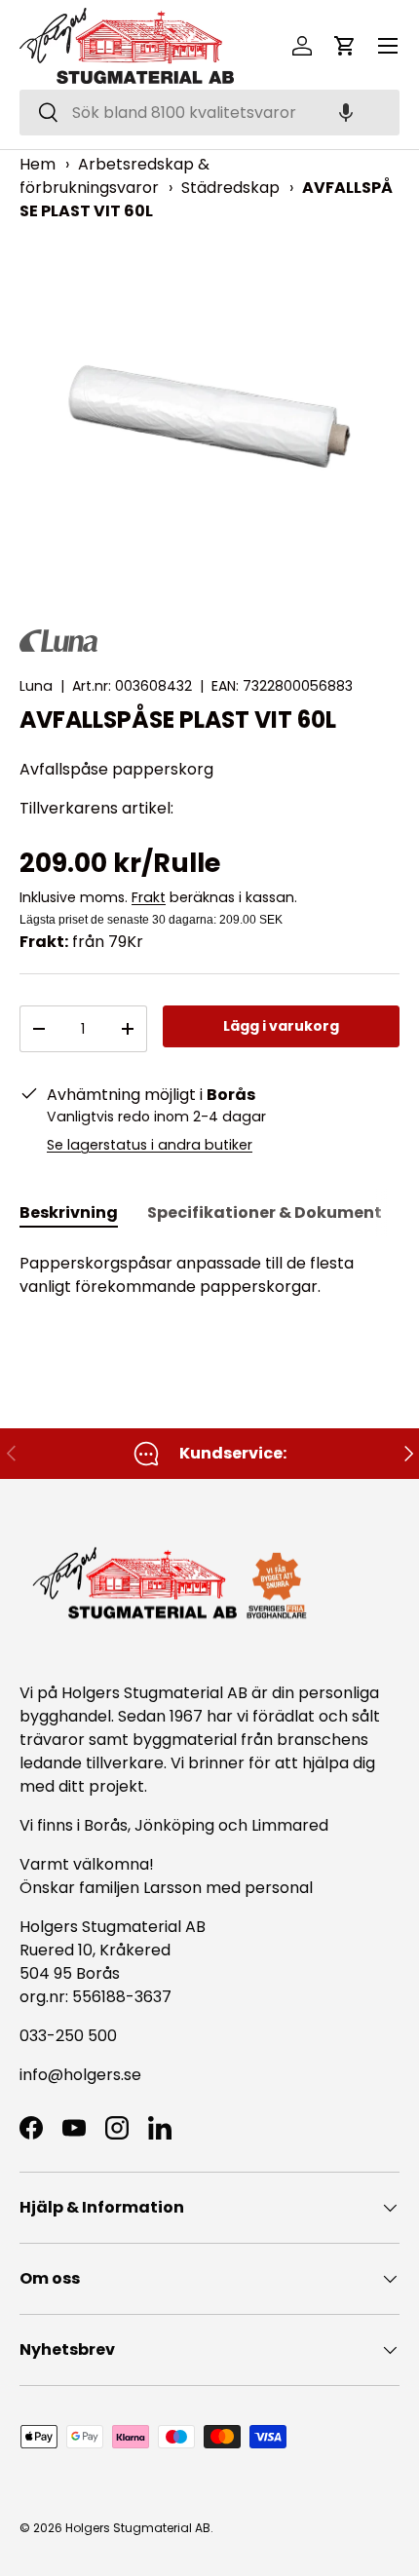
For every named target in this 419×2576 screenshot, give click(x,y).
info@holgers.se (80, 2075)
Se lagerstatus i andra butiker (150, 1145)
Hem (38, 164)
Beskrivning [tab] (69, 1212)
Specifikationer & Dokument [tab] (265, 1212)
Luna (36, 686)
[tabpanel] (209, 1275)
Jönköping (176, 1825)
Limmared (290, 1825)
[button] (346, 113)
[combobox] (209, 113)
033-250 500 (68, 2036)
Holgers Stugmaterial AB (138, 2528)
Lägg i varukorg (281, 1026)
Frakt (149, 897)
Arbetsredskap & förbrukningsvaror (114, 176)
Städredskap (230, 188)
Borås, (107, 1825)
